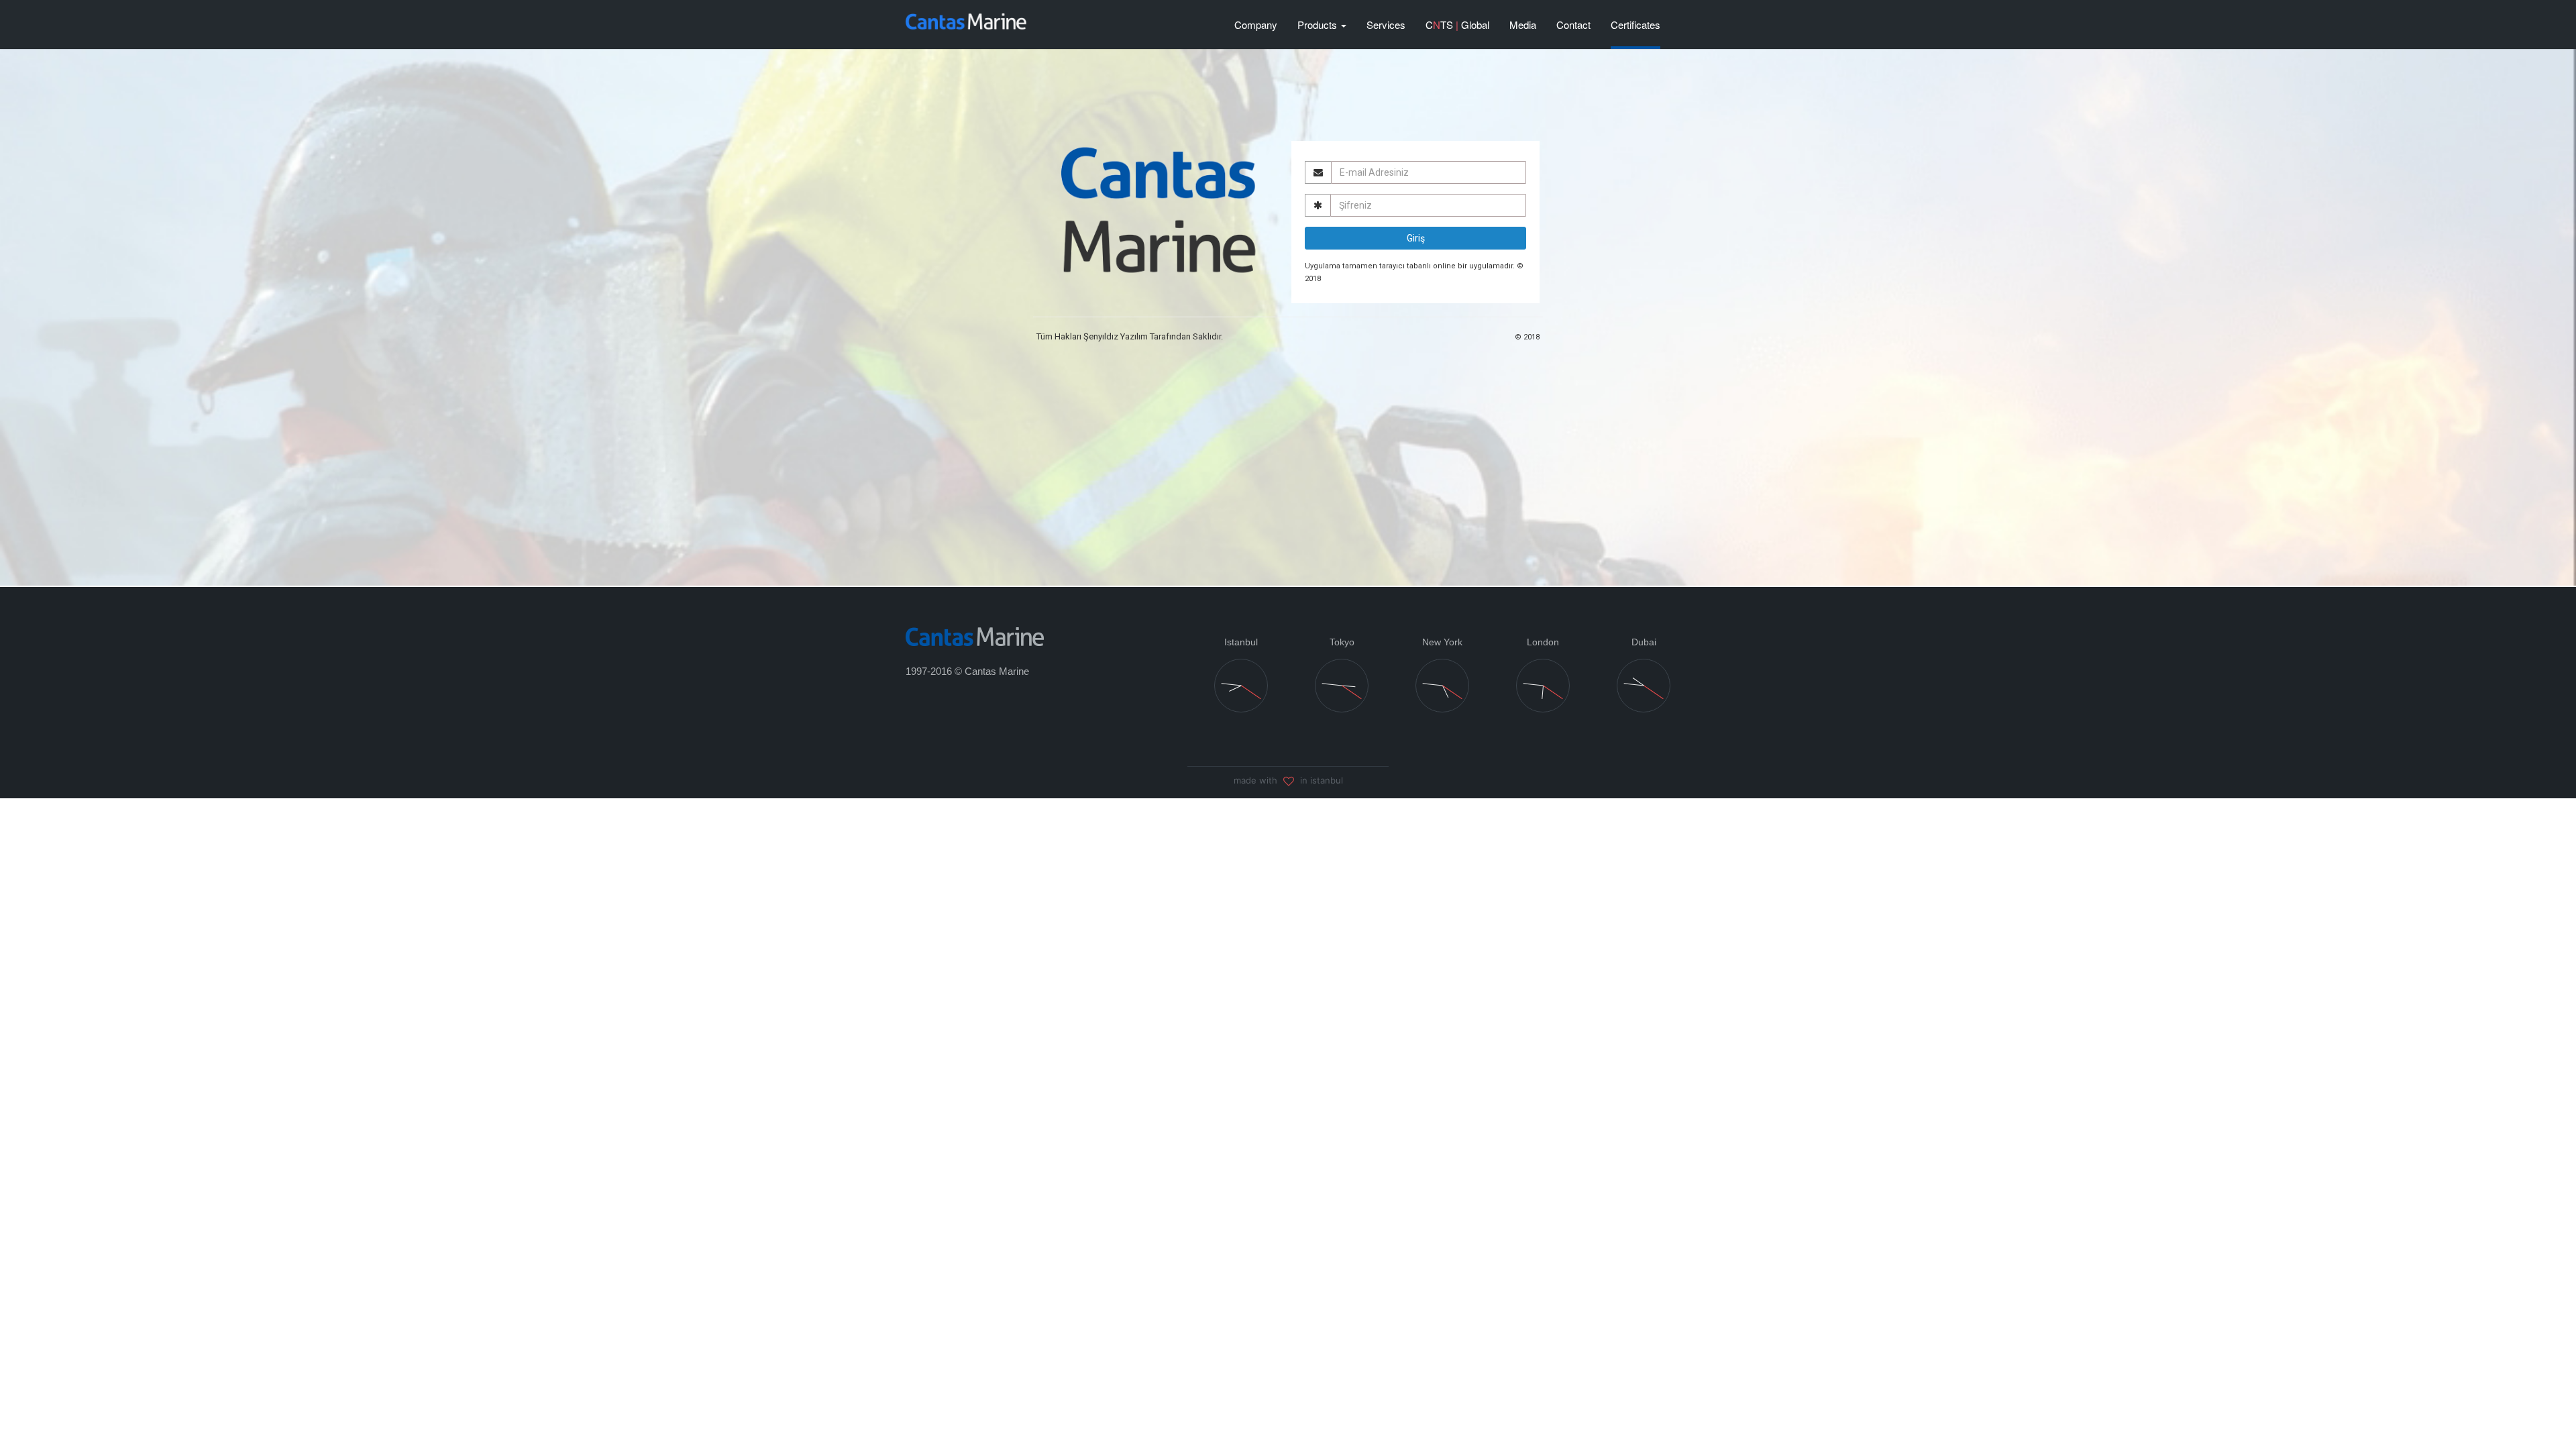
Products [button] (1319, 24)
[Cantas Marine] (975, 636)
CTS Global (1457, 24)
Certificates (1635, 24)
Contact (1573, 24)
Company (1256, 24)
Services (1386, 24)
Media (1523, 24)
